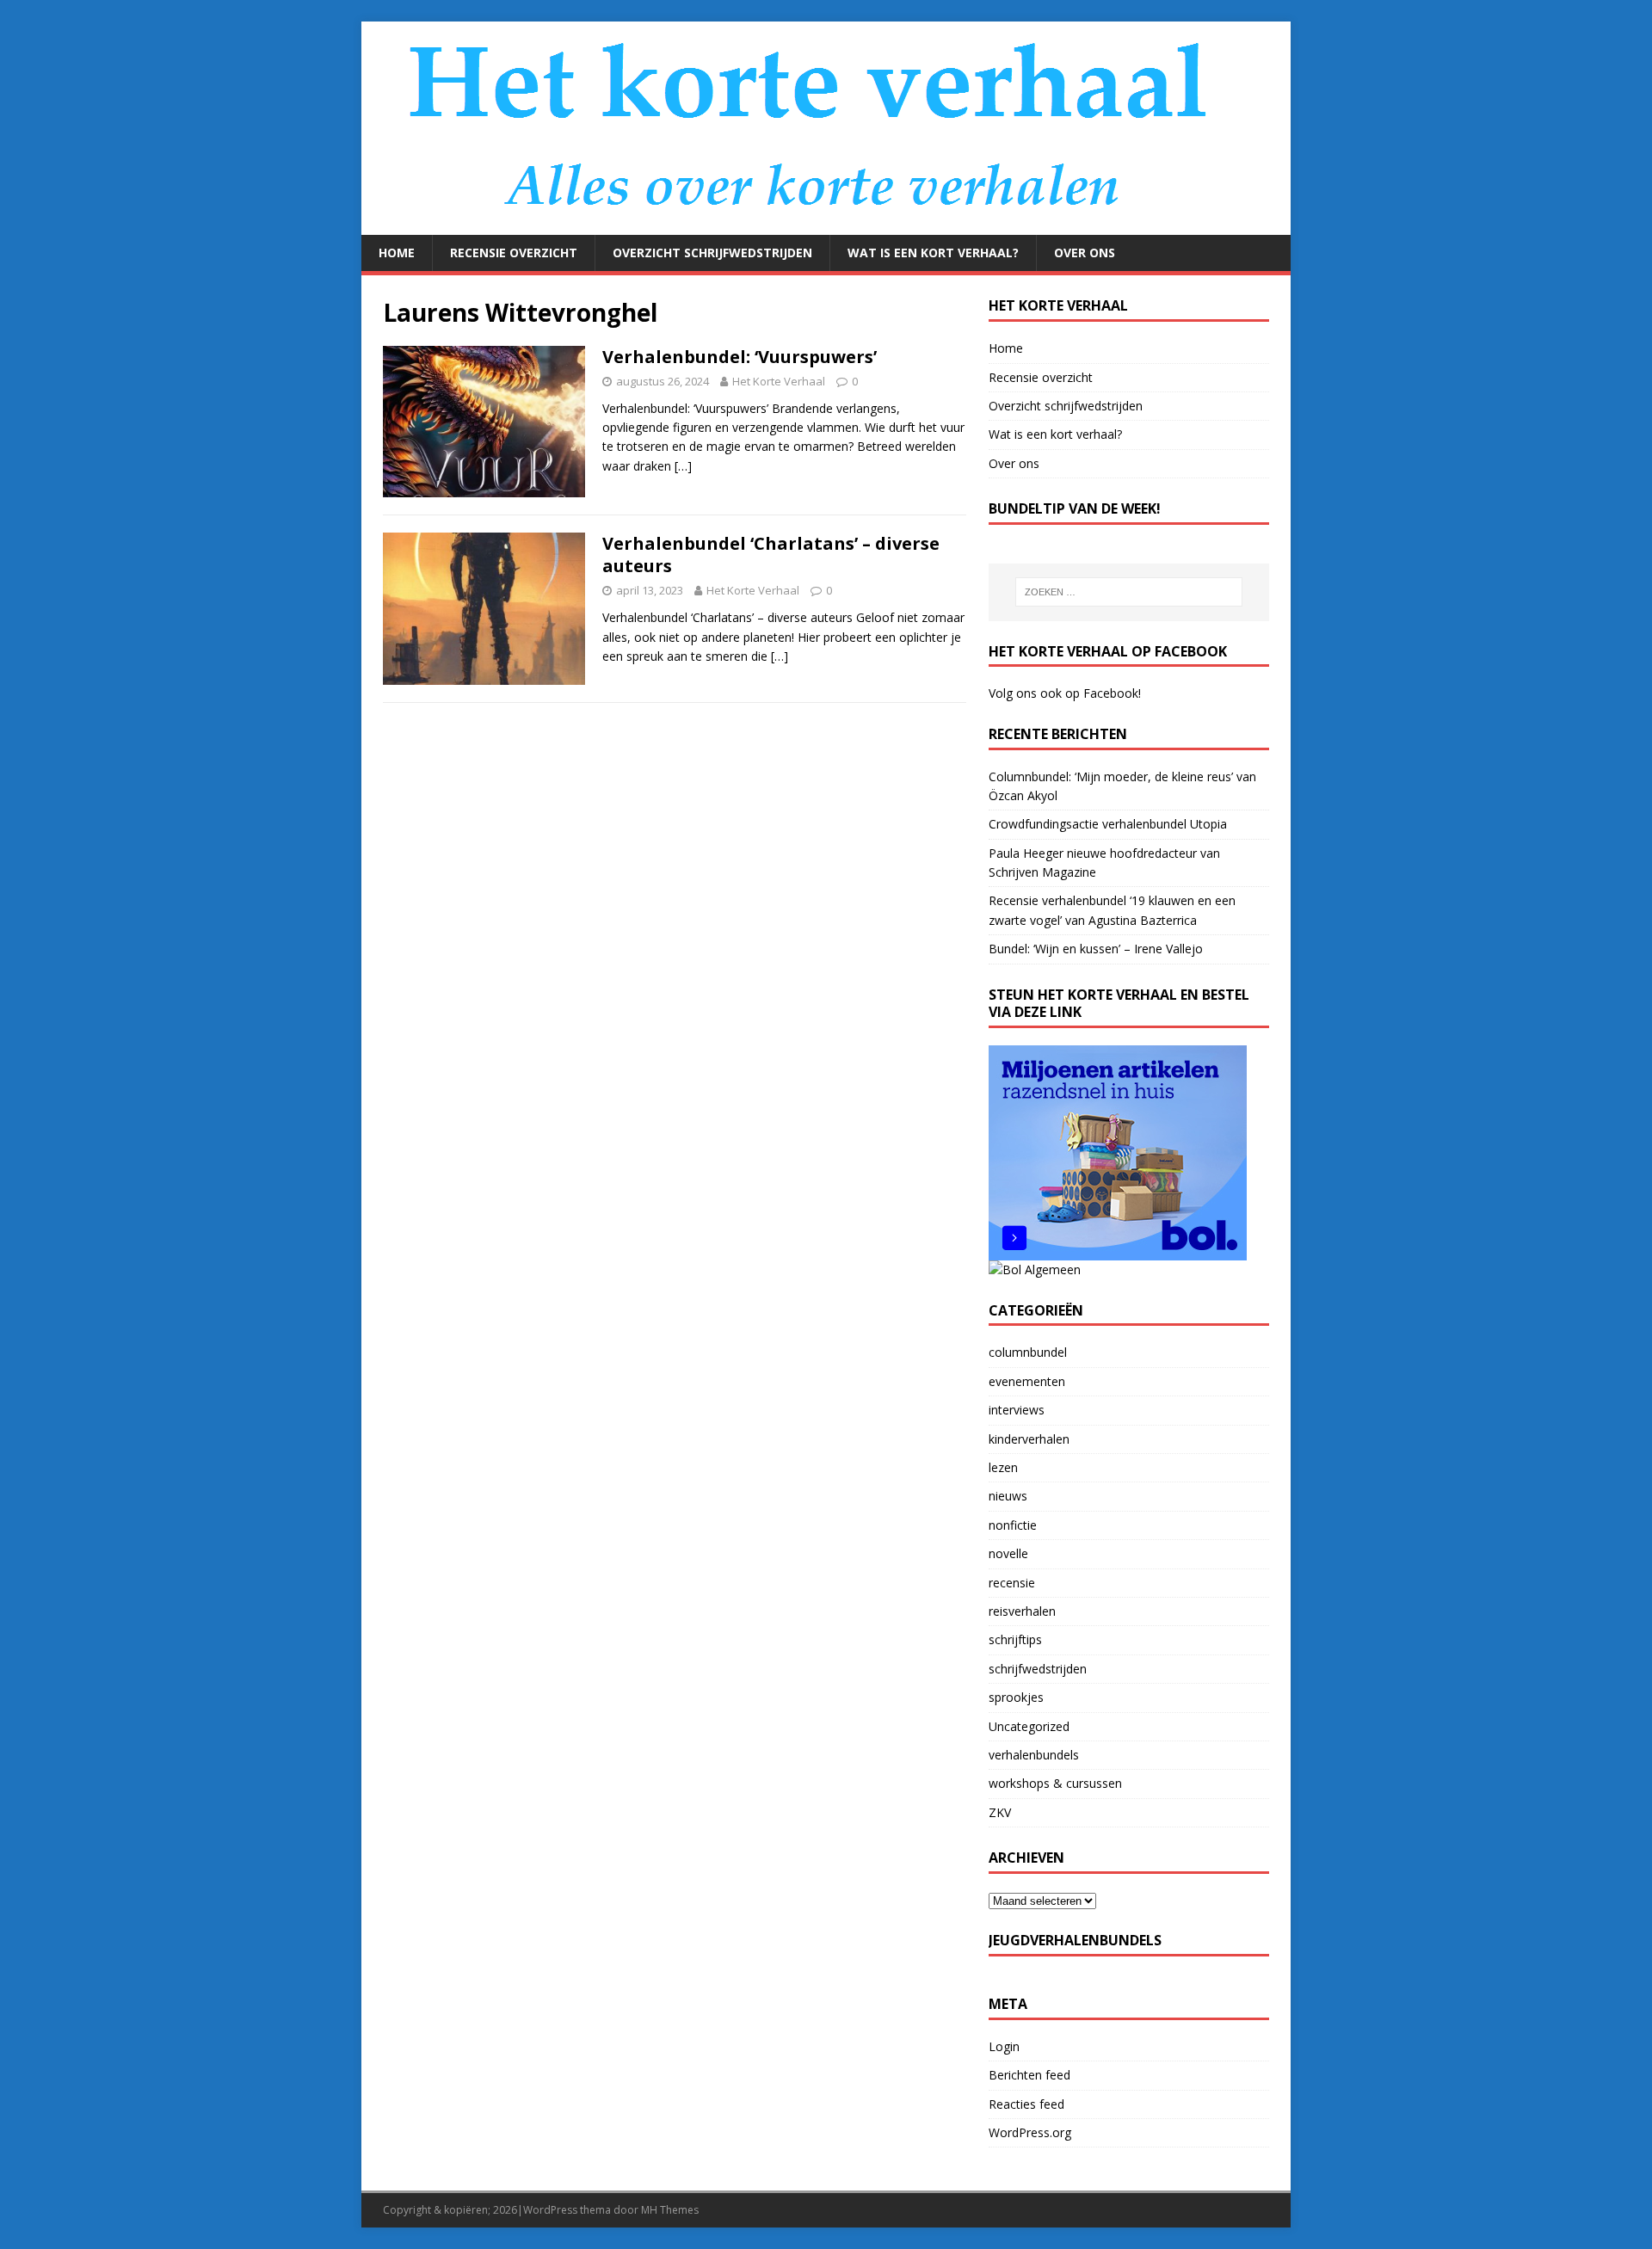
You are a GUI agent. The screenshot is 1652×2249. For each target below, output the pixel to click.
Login (1004, 2046)
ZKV (1000, 1812)
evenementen (1027, 1381)
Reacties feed (1026, 2104)
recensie (1012, 1583)
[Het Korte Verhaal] (818, 225)
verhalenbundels (1034, 1755)
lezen (1003, 1467)
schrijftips (1015, 1639)
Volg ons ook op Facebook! (1065, 693)
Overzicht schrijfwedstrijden (712, 253)
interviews (1017, 1410)
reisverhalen (1022, 1611)
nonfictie (1013, 1525)
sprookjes (1016, 1697)
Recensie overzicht (514, 253)
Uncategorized (1029, 1726)
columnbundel (1028, 1352)
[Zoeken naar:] (1129, 592)
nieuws (1008, 1496)
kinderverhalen (1029, 1439)
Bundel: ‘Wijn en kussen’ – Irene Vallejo (1096, 949)
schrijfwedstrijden (1038, 1669)
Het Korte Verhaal (779, 381)
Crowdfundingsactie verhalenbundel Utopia (1108, 824)
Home (397, 253)
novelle (1008, 1553)
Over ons (1085, 253)
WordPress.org (1030, 2132)
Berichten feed (1029, 2075)
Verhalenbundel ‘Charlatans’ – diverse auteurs (771, 555)
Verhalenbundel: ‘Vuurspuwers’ (740, 357)
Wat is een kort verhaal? (933, 253)
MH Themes (670, 2210)
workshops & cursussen (1055, 1783)
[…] (683, 466)
